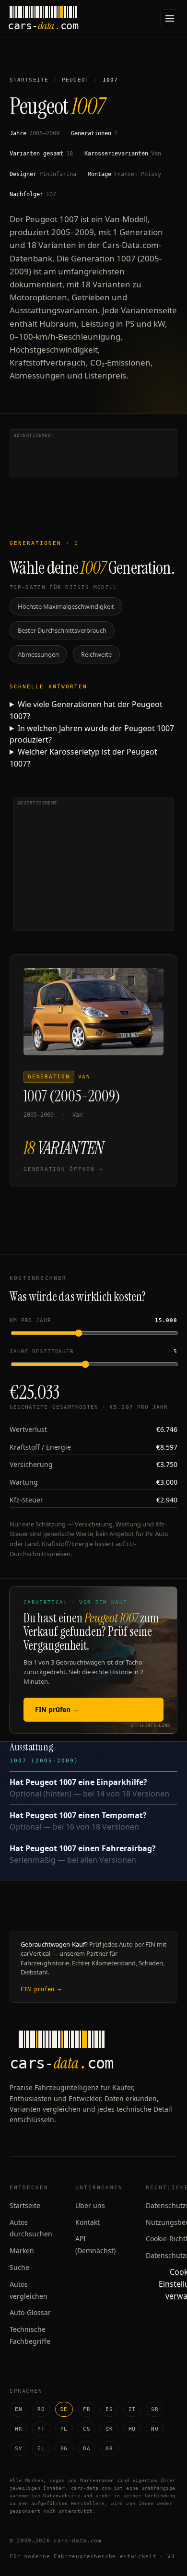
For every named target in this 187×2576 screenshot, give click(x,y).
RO (41, 2409)
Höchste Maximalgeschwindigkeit (66, 606)
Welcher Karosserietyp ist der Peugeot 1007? (83, 758)
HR (18, 2429)
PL (64, 2429)
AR (109, 2449)
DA (87, 2449)
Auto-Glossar (30, 2312)
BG (64, 2449)
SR (155, 2409)
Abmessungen (38, 654)
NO (155, 2429)
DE (64, 2409)
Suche (19, 2267)
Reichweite (96, 654)
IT (132, 2409)
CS (87, 2429)
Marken (22, 2251)
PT (41, 2429)
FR (87, 2409)
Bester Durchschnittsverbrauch (62, 630)
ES (109, 2409)
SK (109, 2429)
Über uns (90, 2205)
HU (132, 2429)
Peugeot (76, 80)
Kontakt (88, 2222)
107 (51, 194)
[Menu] (170, 19)
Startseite (29, 80)
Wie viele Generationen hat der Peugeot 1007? (86, 710)
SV (18, 2449)
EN (18, 2409)
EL (41, 2449)
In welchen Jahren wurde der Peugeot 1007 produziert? (92, 734)
